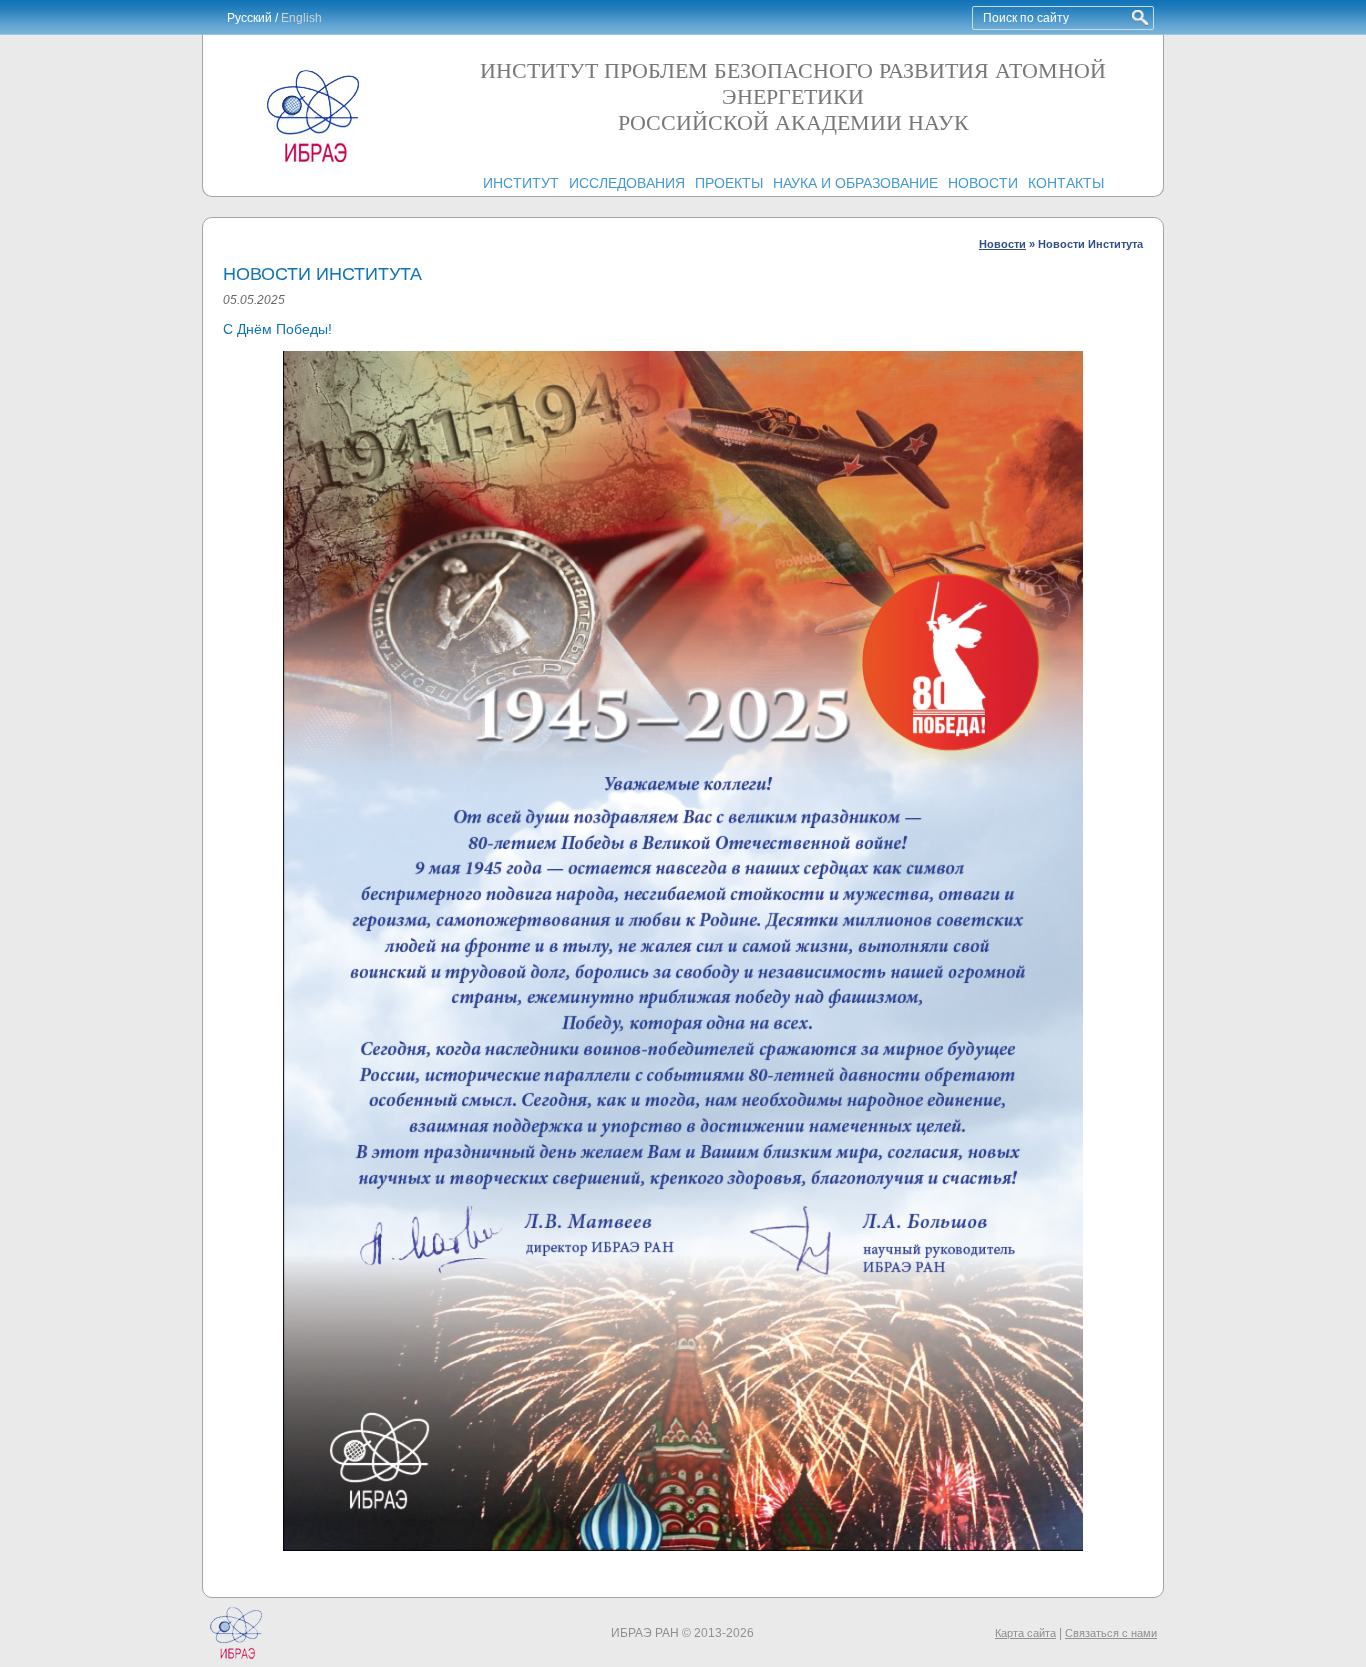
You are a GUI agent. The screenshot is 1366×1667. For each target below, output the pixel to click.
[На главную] (313, 162)
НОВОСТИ (983, 183)
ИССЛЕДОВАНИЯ (627, 183)
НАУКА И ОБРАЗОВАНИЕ (855, 183)
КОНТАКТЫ (1066, 183)
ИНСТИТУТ (521, 183)
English (301, 18)
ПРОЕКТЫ (729, 183)
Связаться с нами (1111, 1633)
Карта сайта (1025, 1633)
